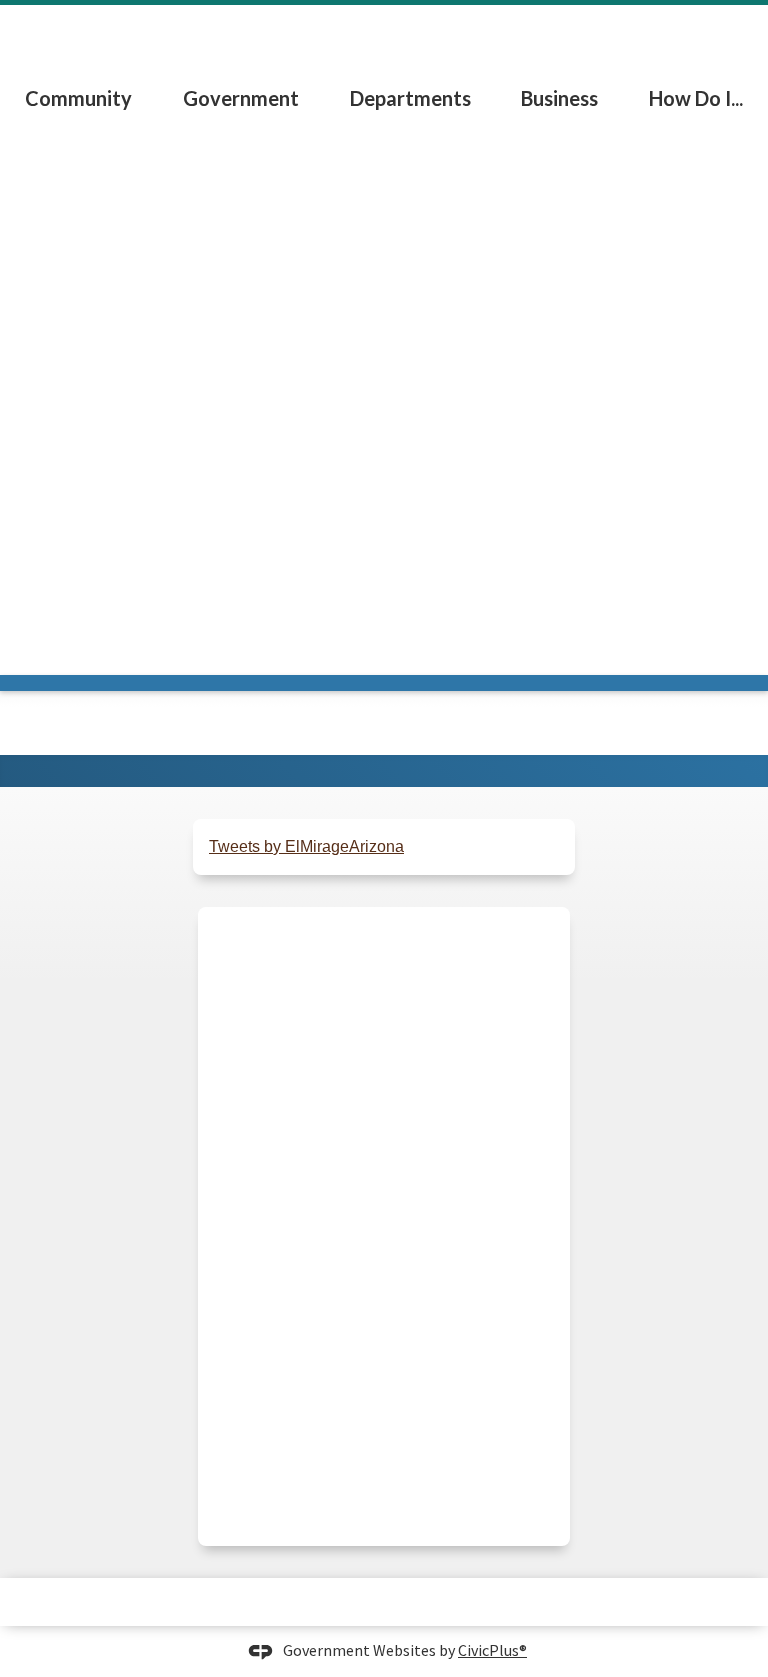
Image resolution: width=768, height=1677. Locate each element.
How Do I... (696, 98)
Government (241, 98)
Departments (410, 98)
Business (559, 98)
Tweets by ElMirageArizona (306, 846)
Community (78, 98)
